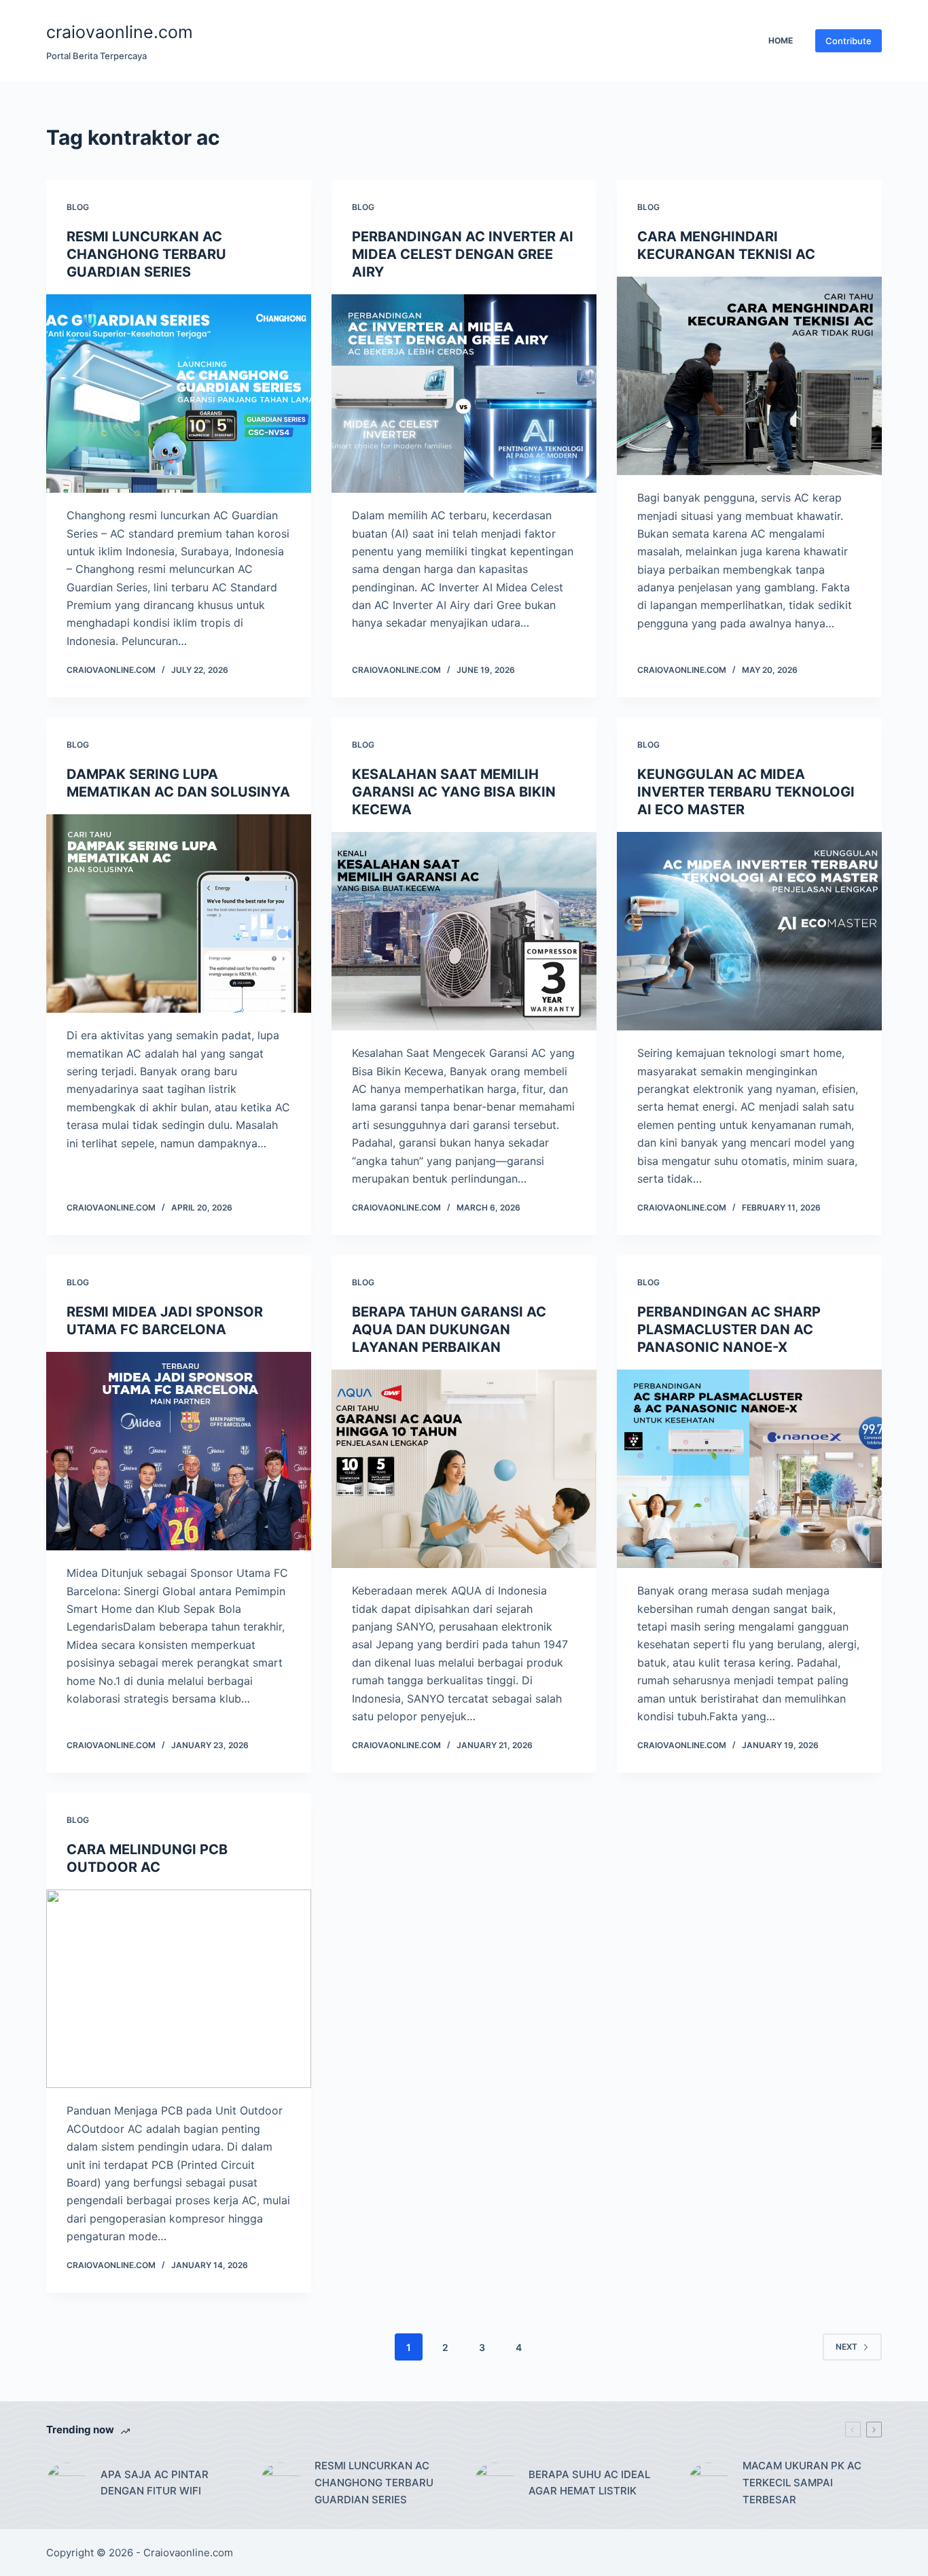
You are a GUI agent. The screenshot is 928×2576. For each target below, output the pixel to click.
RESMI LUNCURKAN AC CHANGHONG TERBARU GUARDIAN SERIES (146, 254)
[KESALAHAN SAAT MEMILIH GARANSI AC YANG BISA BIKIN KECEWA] (464, 931)
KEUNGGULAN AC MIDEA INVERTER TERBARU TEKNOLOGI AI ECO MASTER (746, 792)
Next (846, 2347)
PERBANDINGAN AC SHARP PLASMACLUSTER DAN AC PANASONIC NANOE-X (729, 1329)
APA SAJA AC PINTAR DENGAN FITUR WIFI (155, 2483)
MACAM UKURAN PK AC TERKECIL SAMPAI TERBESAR (802, 2483)
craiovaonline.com (120, 32)
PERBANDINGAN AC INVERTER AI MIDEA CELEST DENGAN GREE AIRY (463, 254)
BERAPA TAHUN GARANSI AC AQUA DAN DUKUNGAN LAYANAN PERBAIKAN (449, 1329)
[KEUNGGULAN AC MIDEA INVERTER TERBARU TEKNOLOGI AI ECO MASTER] (749, 931)
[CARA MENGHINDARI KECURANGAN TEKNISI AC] (749, 376)
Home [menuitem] (781, 40)
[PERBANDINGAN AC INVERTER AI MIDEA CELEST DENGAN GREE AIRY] (464, 394)
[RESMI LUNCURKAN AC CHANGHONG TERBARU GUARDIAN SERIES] (179, 394)
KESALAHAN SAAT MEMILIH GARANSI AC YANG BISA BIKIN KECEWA (454, 792)
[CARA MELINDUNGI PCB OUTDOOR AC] (179, 1989)
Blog (78, 207)
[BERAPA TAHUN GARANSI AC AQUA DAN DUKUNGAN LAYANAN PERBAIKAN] (464, 1469)
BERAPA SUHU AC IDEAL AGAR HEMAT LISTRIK (589, 2483)
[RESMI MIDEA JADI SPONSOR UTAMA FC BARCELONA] (179, 1451)
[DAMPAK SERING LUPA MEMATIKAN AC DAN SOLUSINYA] (179, 913)
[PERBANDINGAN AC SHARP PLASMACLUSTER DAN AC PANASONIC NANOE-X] (749, 1469)
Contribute (849, 41)
